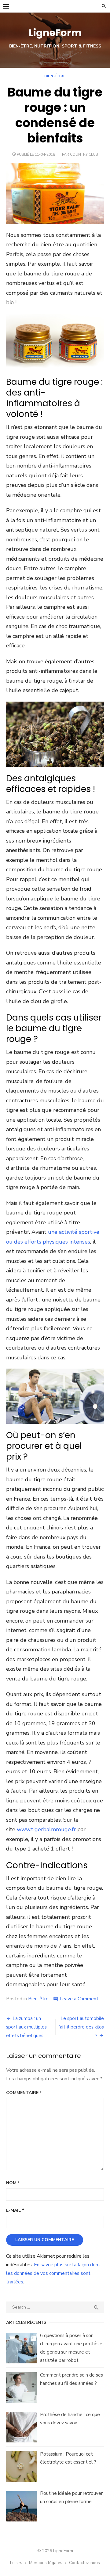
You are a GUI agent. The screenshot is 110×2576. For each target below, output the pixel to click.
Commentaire (24, 2093)
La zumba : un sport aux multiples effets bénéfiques (26, 2027)
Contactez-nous (84, 2563)
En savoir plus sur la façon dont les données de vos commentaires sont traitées (53, 2273)
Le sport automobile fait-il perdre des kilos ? (81, 2027)
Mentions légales (46, 2563)
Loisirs (16, 2563)
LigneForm (55, 33)
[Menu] (6, 6)
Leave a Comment (79, 1999)
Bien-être (55, 76)
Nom (13, 2183)
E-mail (15, 2210)
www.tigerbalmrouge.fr (46, 1829)
